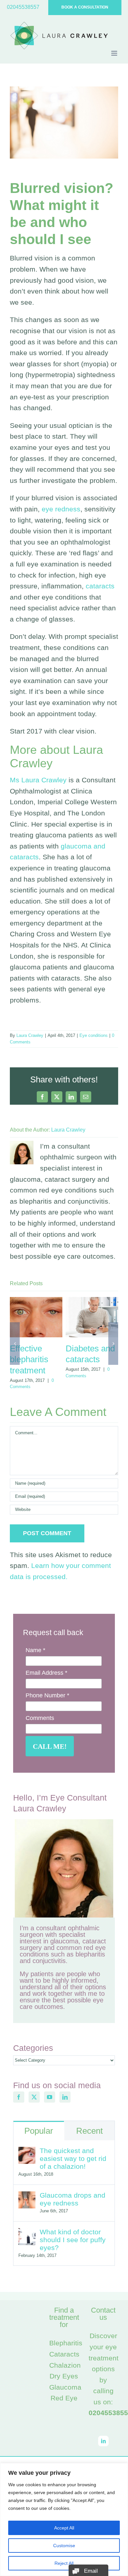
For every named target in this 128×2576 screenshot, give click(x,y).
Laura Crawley (30, 1035)
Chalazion (65, 2365)
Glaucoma (65, 2387)
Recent (89, 2131)
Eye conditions (94, 1035)
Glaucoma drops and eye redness (73, 2199)
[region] (64, 2519)
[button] (15, 1344)
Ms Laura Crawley (38, 780)
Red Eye (64, 2398)
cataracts (100, 586)
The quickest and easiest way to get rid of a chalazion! (73, 2158)
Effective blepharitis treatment (29, 1359)
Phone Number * (47, 1695)
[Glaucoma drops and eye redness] (27, 2197)
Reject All (64, 2563)
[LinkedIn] (65, 2097)
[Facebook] (19, 2097)
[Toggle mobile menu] (115, 53)
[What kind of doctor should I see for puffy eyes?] (27, 2233)
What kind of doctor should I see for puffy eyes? (73, 2240)
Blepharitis (66, 2343)
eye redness (61, 509)
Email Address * (46, 1673)
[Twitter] (34, 2097)
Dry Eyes (64, 2376)
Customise (64, 2546)
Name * (35, 1650)
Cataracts (64, 2354)
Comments (40, 1718)
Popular (39, 2131)
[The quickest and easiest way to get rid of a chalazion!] (27, 2152)
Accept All (64, 2528)
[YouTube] (50, 2097)
